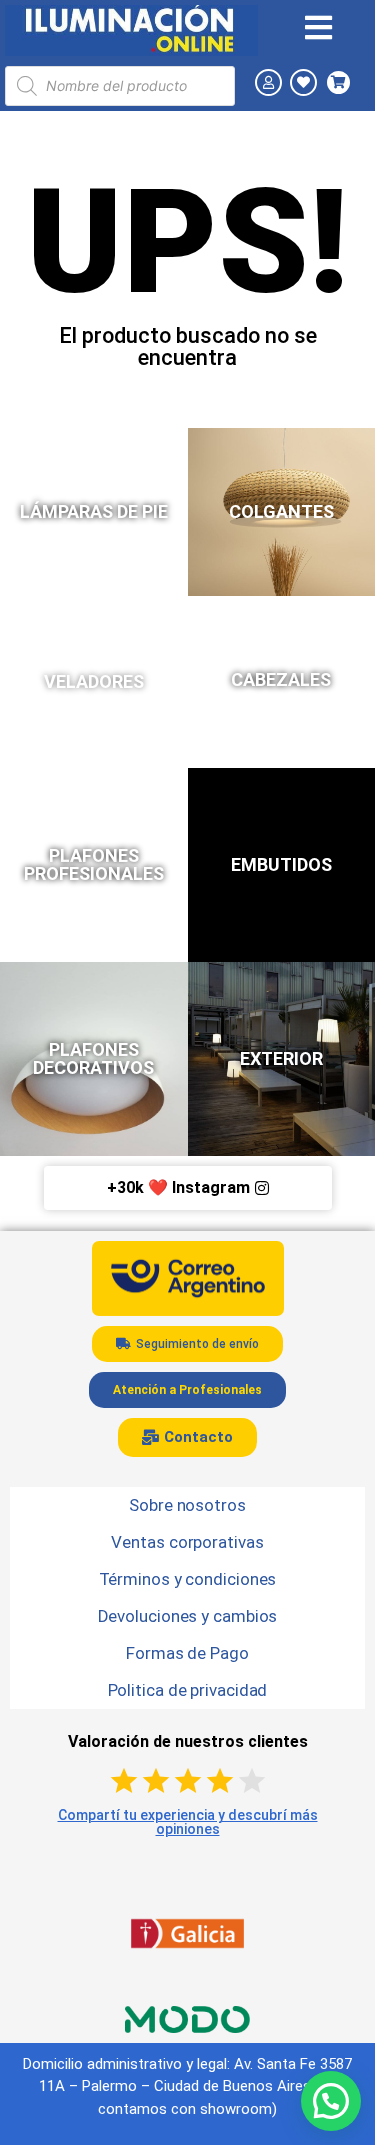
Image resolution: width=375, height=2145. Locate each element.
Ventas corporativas (187, 1542)
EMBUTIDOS (281, 864)
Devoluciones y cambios (188, 1616)
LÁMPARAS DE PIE (94, 511)
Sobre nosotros (187, 1505)
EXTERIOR (281, 1058)
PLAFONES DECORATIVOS (93, 1058)
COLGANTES (281, 511)
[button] (331, 2101)
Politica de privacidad (188, 1690)
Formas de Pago (187, 1653)
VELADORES (94, 681)
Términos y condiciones (188, 1579)
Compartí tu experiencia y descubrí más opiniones (188, 1822)
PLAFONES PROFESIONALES (94, 864)
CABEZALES (281, 679)
